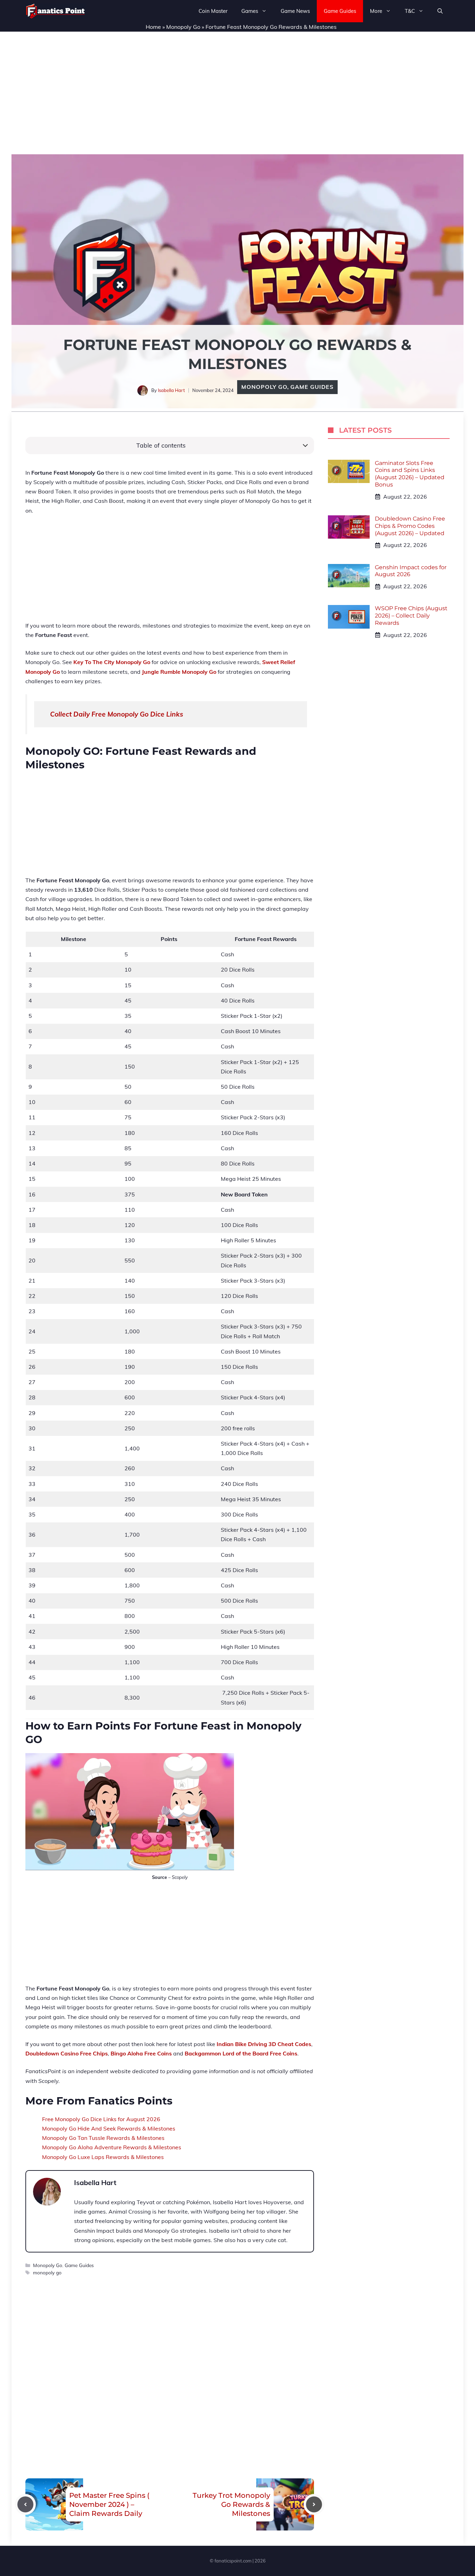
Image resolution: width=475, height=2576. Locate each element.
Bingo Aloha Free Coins (141, 2053)
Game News (295, 11)
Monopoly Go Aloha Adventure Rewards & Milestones (112, 2147)
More (376, 11)
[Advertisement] (237, 89)
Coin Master (213, 11)
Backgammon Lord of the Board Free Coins (241, 2053)
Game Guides (340, 11)
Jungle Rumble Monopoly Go (179, 672)
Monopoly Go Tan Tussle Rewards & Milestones (103, 2138)
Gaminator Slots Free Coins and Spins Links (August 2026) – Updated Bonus (410, 474)
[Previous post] (25, 2504)
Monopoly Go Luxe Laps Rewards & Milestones (103, 2157)
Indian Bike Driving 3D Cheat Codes (264, 2044)
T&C (410, 11)
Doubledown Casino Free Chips (67, 2053)
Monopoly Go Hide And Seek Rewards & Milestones (109, 2128)
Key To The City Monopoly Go (112, 662)
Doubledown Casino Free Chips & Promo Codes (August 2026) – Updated (410, 526)
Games (250, 11)
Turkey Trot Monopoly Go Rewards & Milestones (231, 2504)
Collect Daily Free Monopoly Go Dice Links (117, 714)
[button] (440, 11)
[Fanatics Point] (55, 11)
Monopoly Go (183, 27)
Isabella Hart (171, 390)
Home (153, 27)
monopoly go (47, 2272)
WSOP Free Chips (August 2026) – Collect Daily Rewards (411, 616)
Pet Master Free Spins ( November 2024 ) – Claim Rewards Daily (109, 2504)
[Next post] (314, 2504)
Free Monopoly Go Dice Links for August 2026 (101, 2119)
